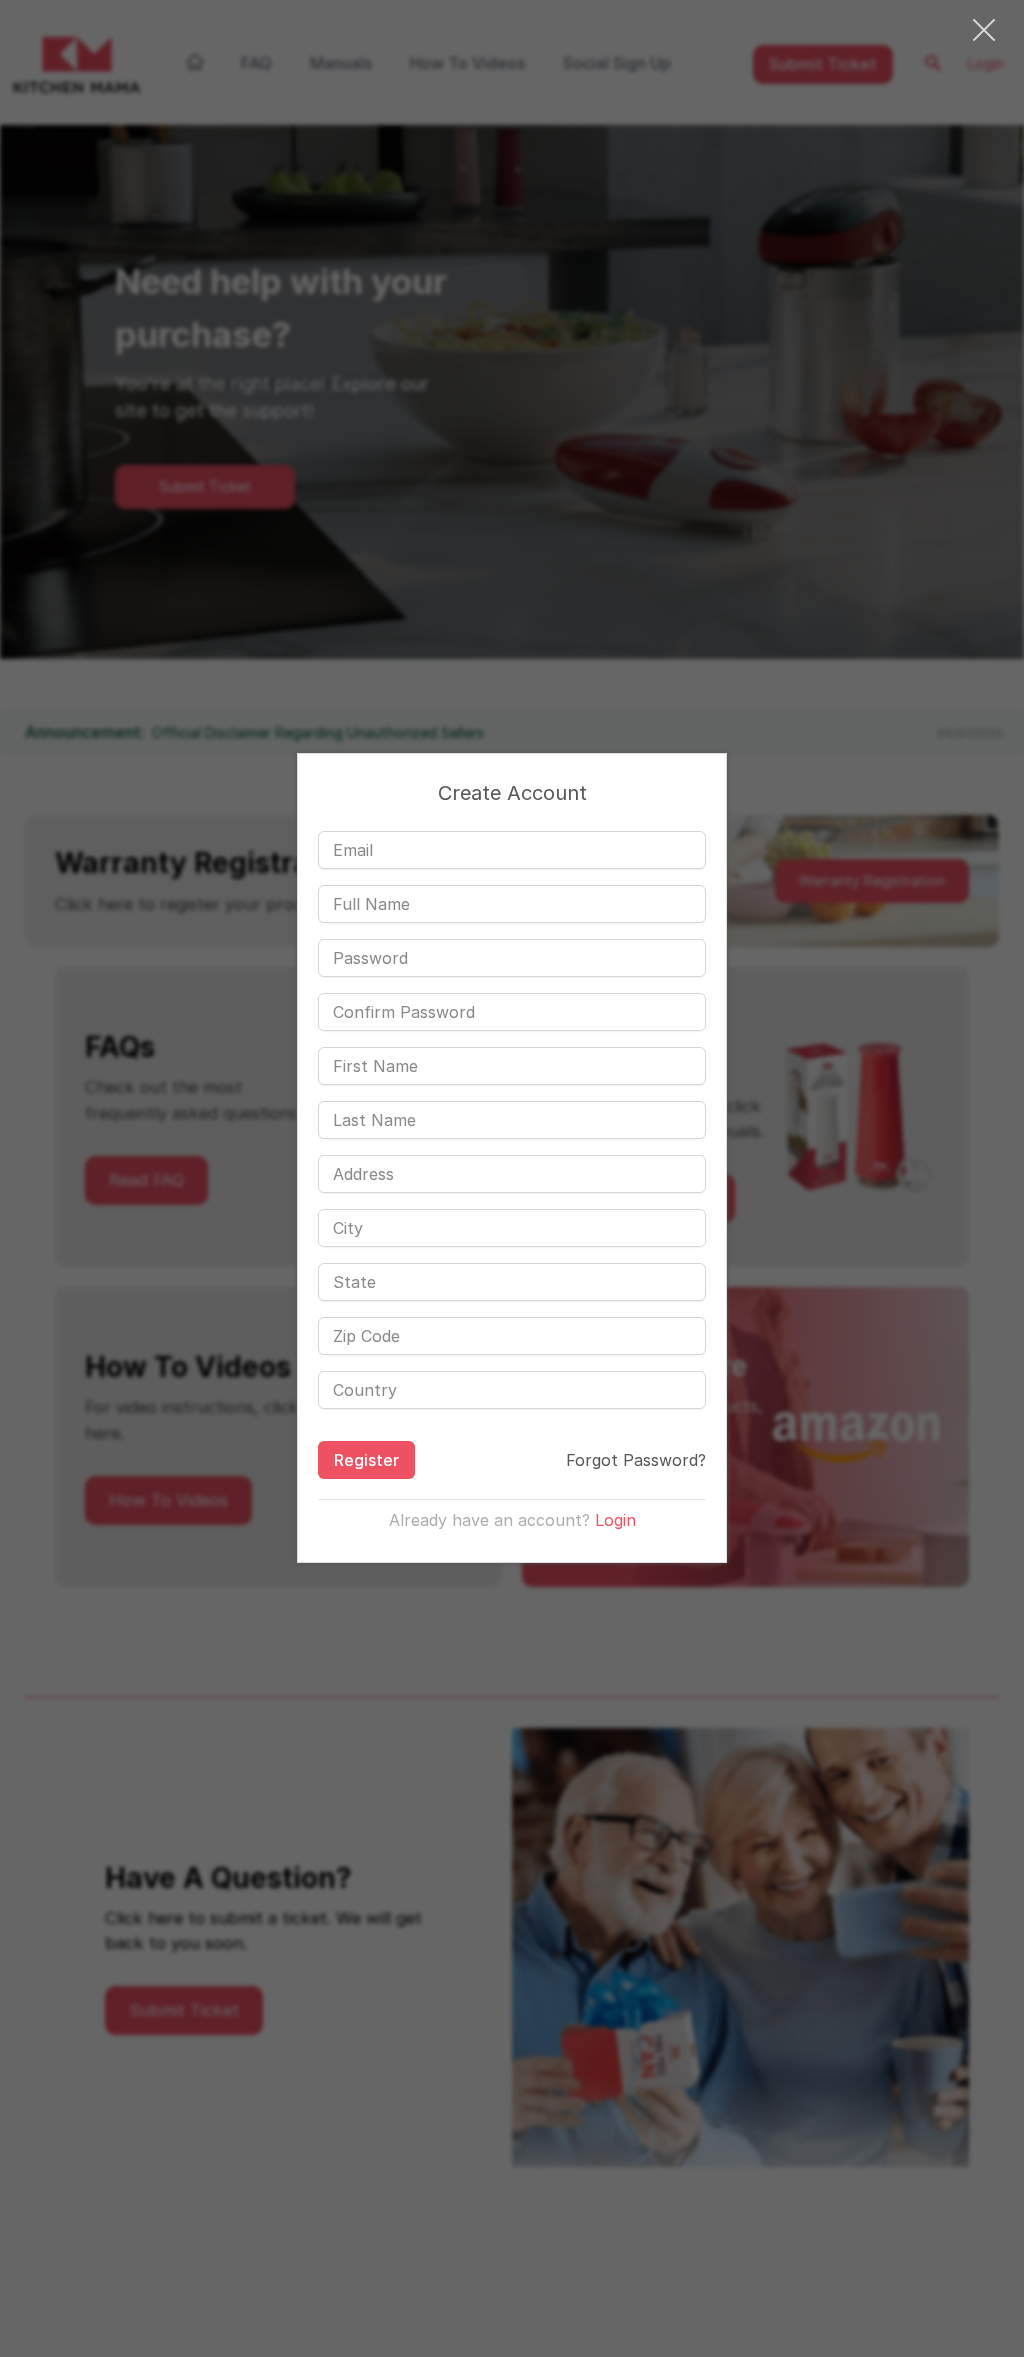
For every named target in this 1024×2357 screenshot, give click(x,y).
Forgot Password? (636, 1460)
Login (615, 1520)
